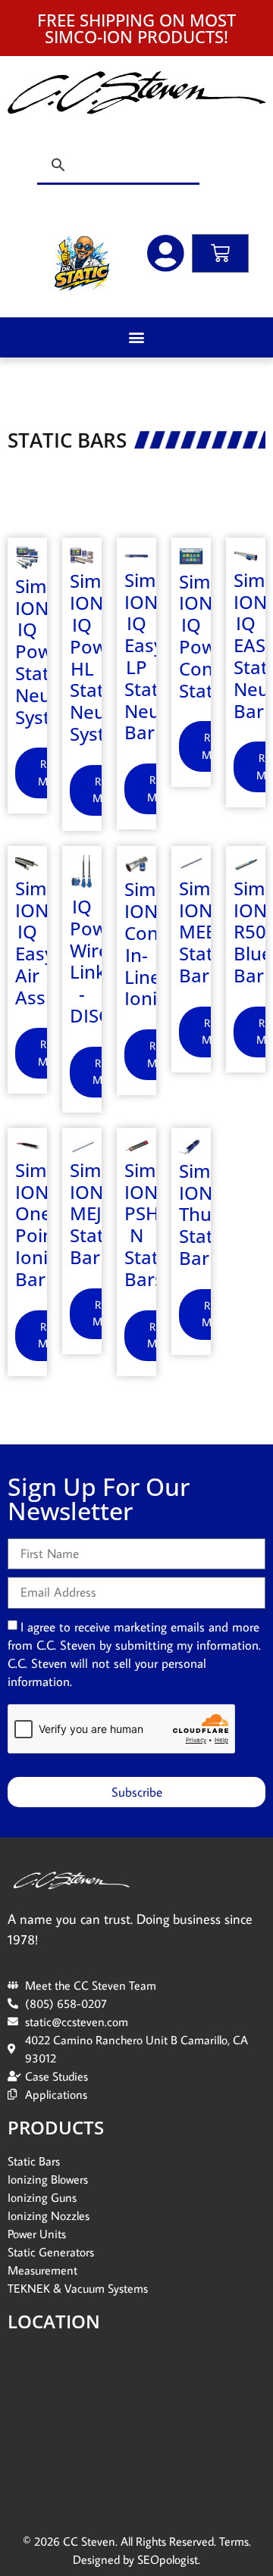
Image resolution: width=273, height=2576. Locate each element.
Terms (234, 2541)
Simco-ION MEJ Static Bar (99, 1213)
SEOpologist (168, 2559)
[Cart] (220, 253)
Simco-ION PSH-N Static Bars (154, 1224)
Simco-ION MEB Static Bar (208, 932)
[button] (137, 337)
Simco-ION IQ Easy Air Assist (44, 943)
